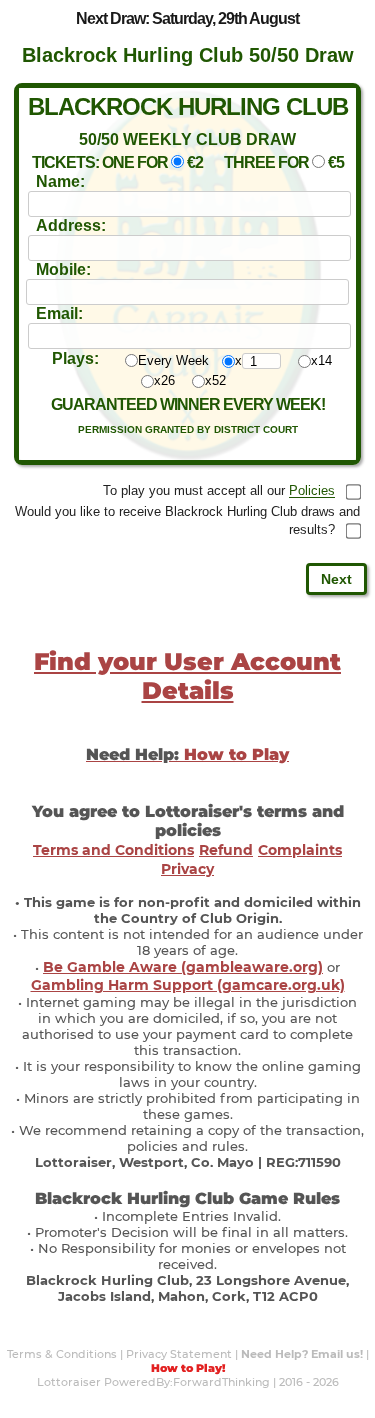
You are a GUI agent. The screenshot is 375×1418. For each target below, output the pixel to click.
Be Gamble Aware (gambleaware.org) (183, 967)
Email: (59, 313)
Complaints (300, 850)
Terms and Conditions (113, 850)
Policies (312, 491)
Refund (226, 850)
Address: (71, 225)
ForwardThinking (221, 1382)
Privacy (187, 869)
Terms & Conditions (62, 1354)
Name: (60, 181)
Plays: (75, 358)
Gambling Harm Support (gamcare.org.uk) (188, 985)
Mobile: (63, 269)
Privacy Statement (179, 1354)
